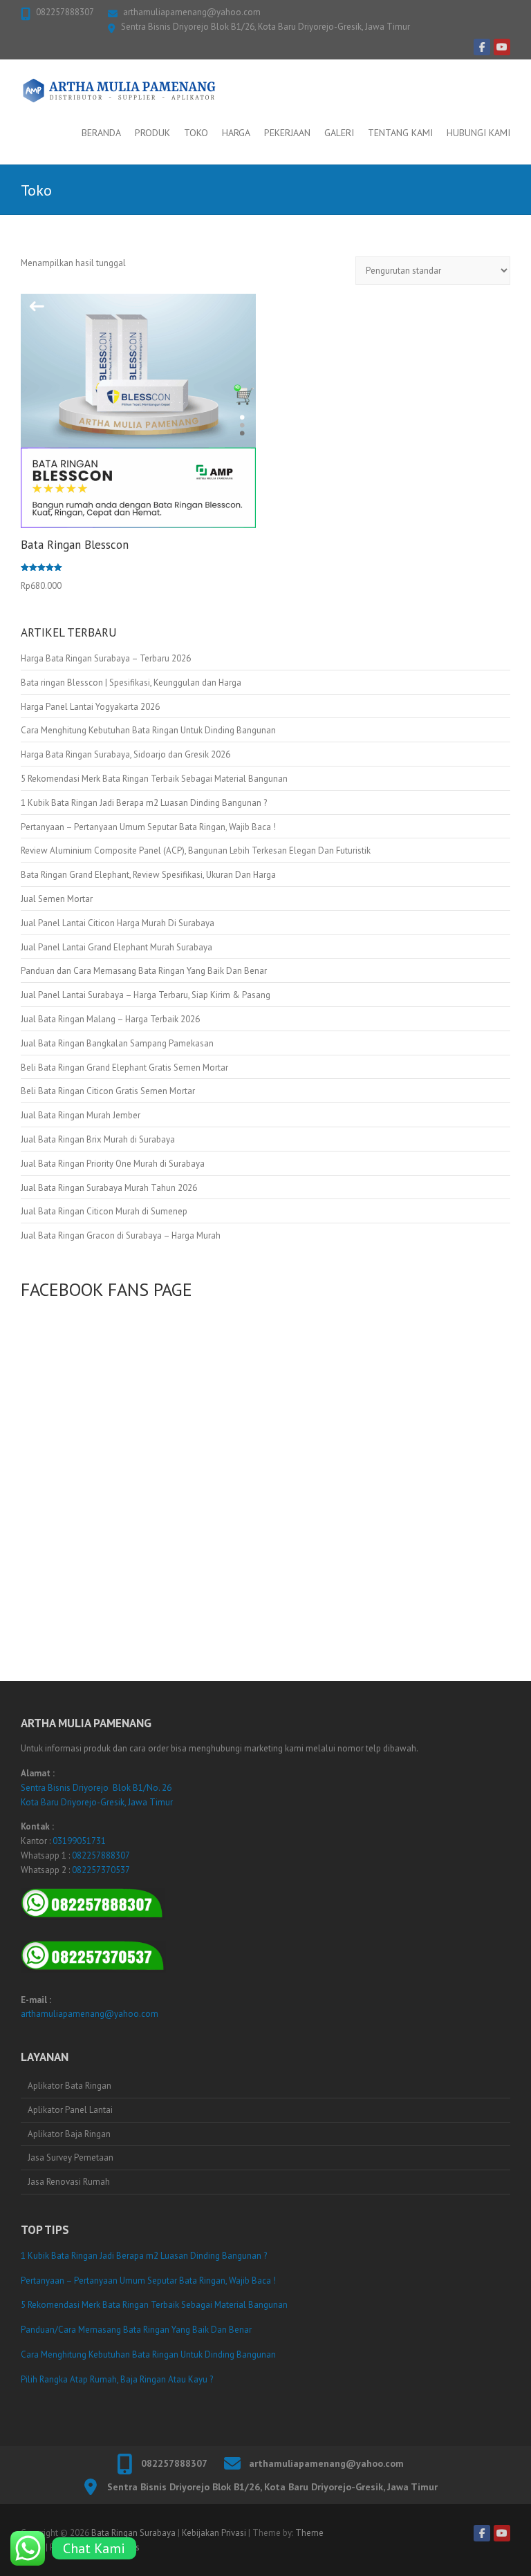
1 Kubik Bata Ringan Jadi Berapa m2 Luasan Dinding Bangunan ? (144, 803)
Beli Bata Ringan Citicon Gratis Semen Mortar (108, 1091)
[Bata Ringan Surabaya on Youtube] (502, 47)
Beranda (101, 133)
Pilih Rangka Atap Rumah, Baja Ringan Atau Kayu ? (117, 2379)
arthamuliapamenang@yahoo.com (192, 12)
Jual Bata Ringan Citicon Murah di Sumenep (104, 1211)
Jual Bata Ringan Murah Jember (81, 1115)
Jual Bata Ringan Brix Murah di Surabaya (98, 1139)
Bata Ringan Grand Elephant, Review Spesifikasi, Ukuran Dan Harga (148, 875)
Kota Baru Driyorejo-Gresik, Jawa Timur (97, 1802)
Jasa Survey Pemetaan (71, 2157)
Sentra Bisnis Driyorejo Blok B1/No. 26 (96, 1788)
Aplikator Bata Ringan (69, 2086)
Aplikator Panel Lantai (70, 2110)
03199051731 (79, 1841)
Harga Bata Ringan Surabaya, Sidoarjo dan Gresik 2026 (125, 754)
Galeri (339, 133)
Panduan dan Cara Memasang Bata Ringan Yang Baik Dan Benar (144, 971)
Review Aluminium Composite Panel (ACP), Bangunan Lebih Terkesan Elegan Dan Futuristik (196, 850)
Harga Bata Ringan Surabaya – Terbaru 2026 (106, 658)
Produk (152, 133)
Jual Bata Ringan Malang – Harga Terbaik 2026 (110, 1019)
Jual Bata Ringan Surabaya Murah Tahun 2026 (109, 1188)
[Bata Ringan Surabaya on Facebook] (482, 47)
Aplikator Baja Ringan (69, 2134)
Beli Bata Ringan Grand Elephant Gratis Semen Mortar (124, 1068)
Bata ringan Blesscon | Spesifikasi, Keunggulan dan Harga (131, 683)
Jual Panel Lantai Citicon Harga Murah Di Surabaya (118, 923)
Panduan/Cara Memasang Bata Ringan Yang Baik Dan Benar (136, 2330)
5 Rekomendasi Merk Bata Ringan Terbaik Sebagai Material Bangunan (154, 779)
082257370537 (101, 1870)
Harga (236, 133)
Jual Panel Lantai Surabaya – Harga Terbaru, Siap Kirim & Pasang (146, 995)
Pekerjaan (287, 133)
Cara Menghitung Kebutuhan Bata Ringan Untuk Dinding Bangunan (148, 730)
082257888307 (65, 12)
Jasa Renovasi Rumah (69, 2182)
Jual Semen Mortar (57, 899)
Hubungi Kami (478, 133)
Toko (196, 133)
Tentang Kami (400, 133)
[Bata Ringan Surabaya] (119, 91)
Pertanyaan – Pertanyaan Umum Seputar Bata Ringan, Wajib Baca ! (148, 827)
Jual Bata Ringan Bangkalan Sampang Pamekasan (117, 1043)
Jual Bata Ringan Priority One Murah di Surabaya (113, 1164)
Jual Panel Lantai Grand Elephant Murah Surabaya (117, 947)
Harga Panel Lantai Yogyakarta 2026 (90, 707)
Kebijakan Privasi (214, 2533)
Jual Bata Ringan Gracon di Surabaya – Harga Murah (121, 1235)
